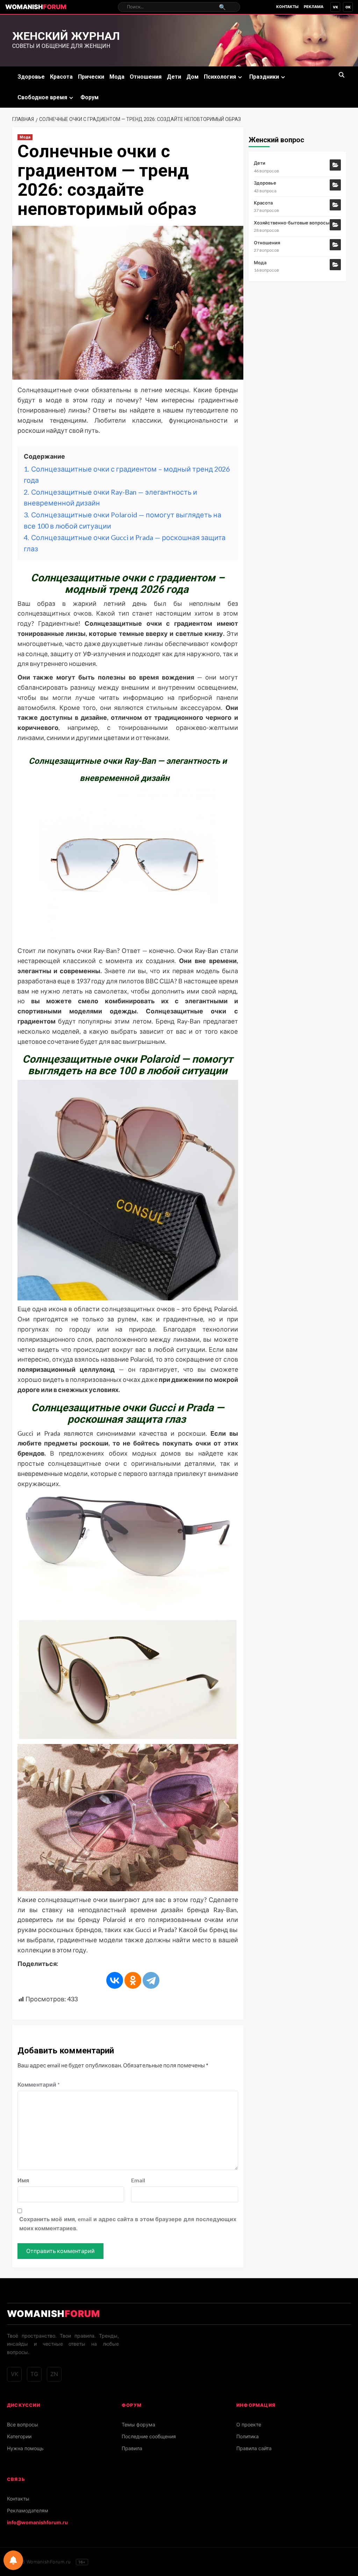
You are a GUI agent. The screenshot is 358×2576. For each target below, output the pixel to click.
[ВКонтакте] (115, 1980)
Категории (19, 2436)
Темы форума (138, 2424)
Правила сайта (254, 2448)
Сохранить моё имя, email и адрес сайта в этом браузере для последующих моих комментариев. (128, 2223)
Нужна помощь (25, 2448)
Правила (132, 2448)
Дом (192, 77)
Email (138, 2180)
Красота (61, 77)
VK (335, 7)
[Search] (342, 75)
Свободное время (42, 97)
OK (348, 7)
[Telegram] (151, 1980)
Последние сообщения (149, 2436)
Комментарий (39, 2084)
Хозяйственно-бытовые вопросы (292, 223)
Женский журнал (66, 36)
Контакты (287, 7)
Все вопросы (23, 2424)
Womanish (36, 7)
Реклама (314, 7)
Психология (220, 77)
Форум (89, 97)
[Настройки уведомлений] (13, 2560)
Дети (174, 77)
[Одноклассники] (133, 1980)
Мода (117, 77)
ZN (54, 2374)
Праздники (264, 77)
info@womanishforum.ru (37, 2522)
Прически (91, 77)
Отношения (146, 77)
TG (34, 2374)
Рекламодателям (28, 2510)
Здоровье (31, 77)
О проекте (249, 2424)
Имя (23, 2180)
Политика (248, 2436)
